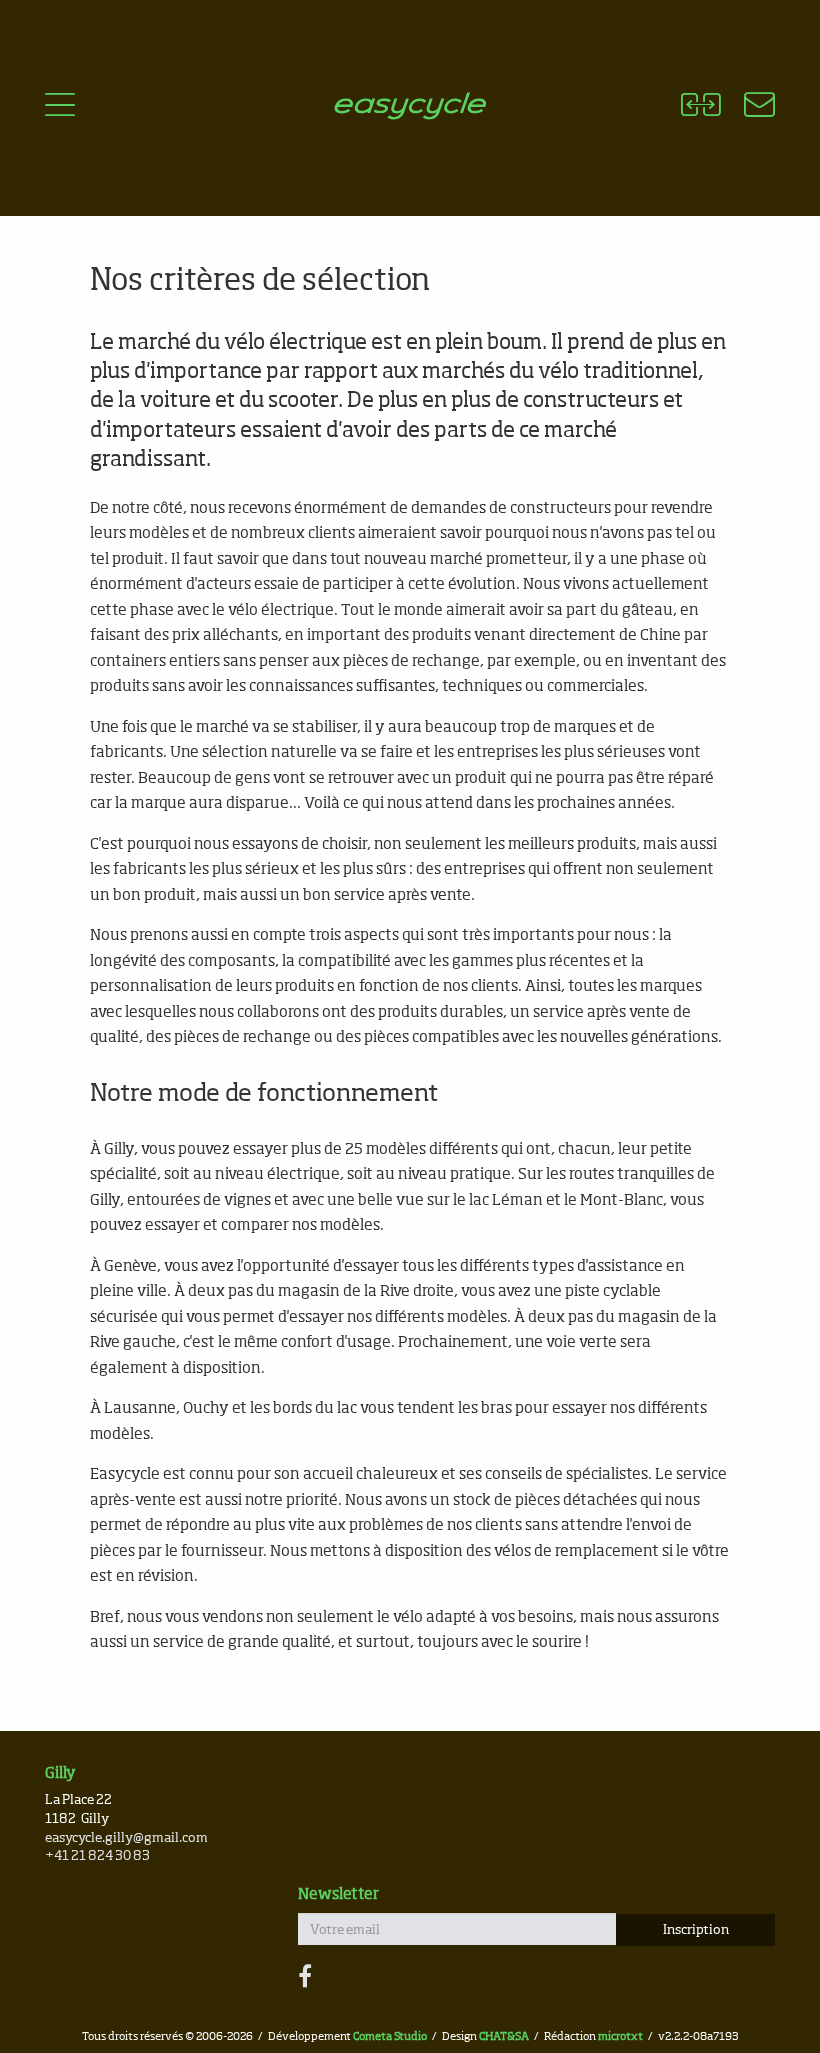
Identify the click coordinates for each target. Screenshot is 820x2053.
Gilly (60, 1773)
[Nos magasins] (747, 108)
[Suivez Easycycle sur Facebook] (305, 1978)
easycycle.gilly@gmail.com (126, 1838)
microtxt (620, 2036)
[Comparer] (700, 108)
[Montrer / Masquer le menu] (60, 108)
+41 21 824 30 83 (97, 1856)
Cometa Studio (390, 2036)
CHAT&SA (504, 2036)
